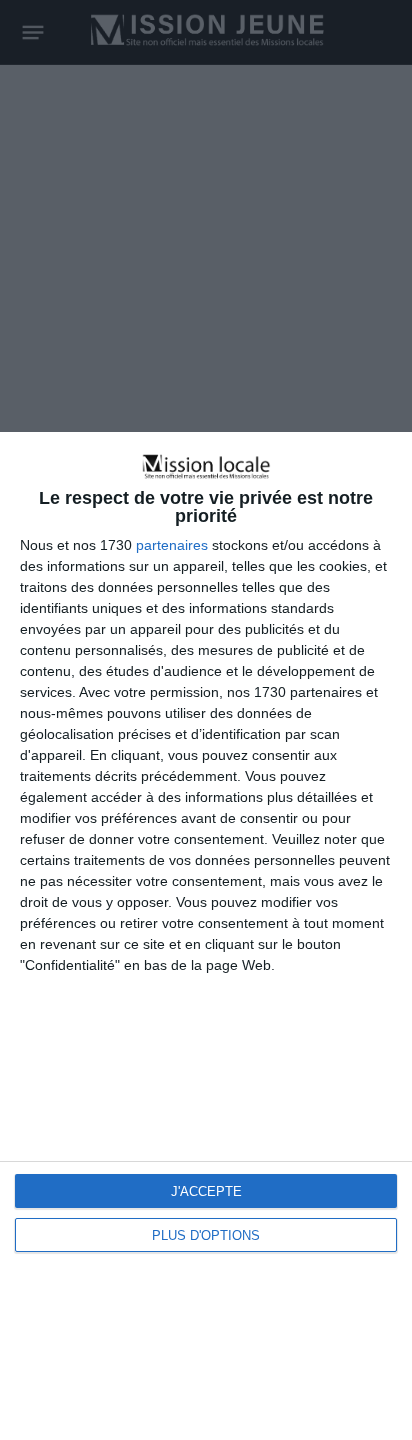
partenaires (172, 545)
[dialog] (206, 936)
